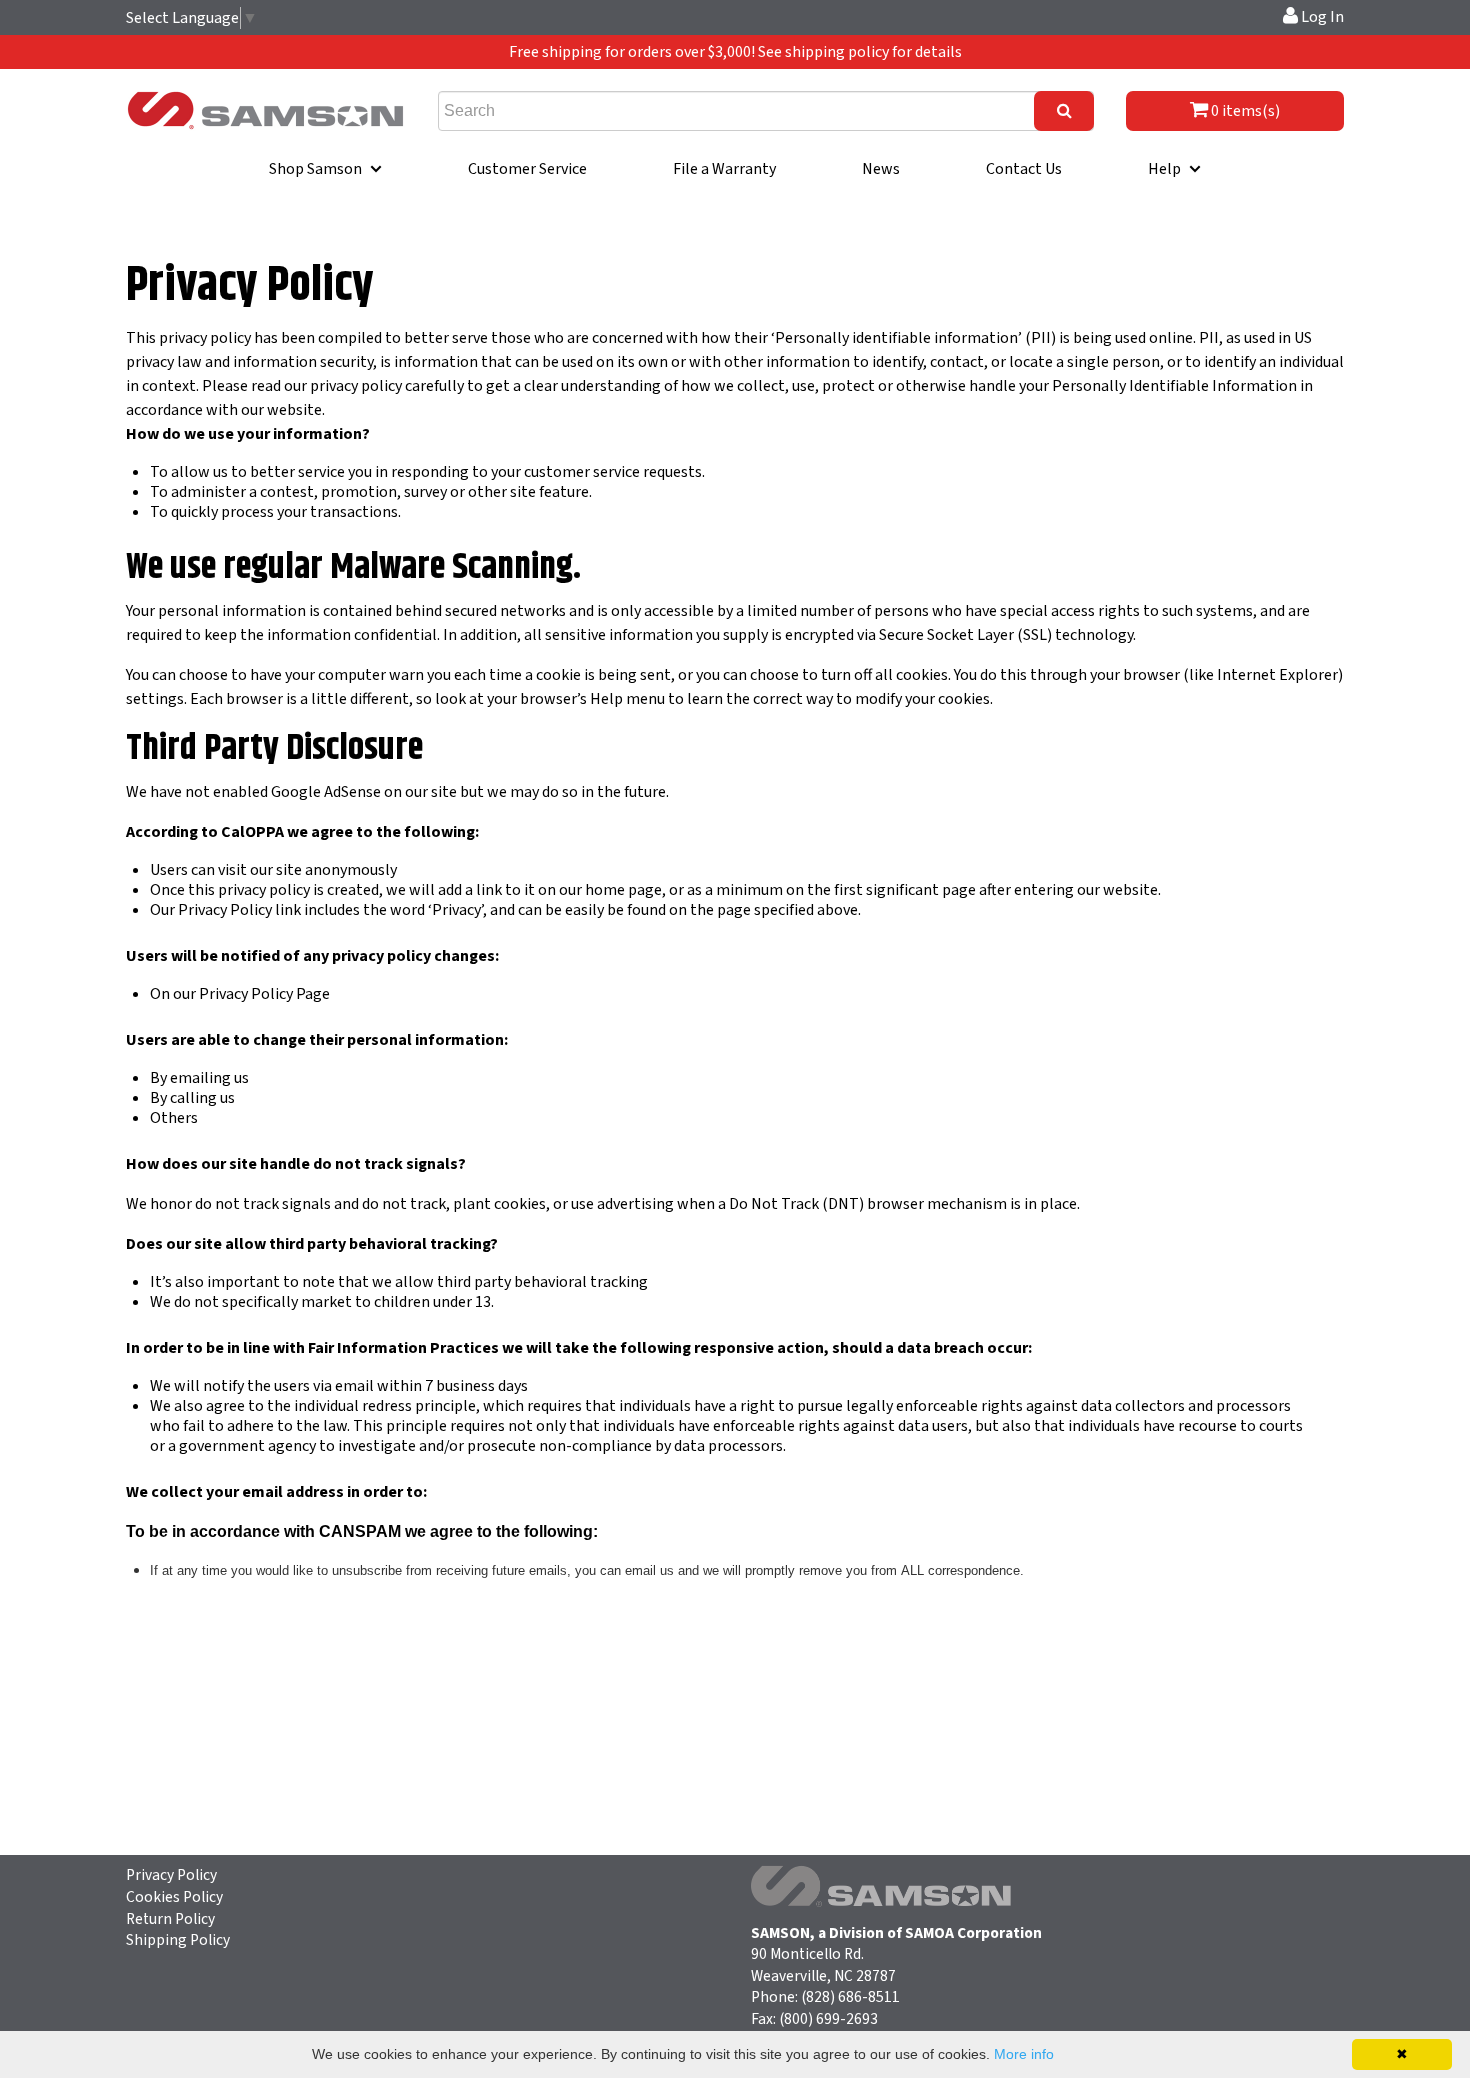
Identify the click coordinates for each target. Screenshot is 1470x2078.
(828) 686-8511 (850, 1997)
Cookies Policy (174, 1897)
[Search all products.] (1064, 111)
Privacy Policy (171, 1875)
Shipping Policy (178, 1940)
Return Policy (170, 1919)
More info (1024, 2054)
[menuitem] (325, 169)
